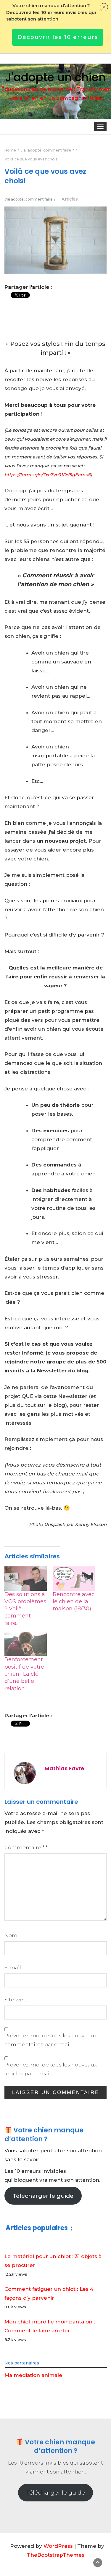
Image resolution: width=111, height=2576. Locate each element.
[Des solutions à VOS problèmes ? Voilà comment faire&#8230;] (26, 1578)
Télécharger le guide (43, 2196)
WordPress (58, 2546)
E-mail (13, 1968)
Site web (16, 2000)
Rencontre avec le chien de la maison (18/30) (74, 1602)
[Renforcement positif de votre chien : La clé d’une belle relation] (26, 1644)
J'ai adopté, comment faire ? (30, 199)
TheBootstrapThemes (56, 2555)
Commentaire (26, 1847)
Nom (11, 1935)
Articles (70, 199)
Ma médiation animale (33, 2375)
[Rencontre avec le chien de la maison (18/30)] (74, 1578)
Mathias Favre (64, 1768)
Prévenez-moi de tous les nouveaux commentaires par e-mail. (51, 2040)
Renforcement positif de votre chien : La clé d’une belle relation (24, 1674)
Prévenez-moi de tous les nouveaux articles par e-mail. (51, 2069)
